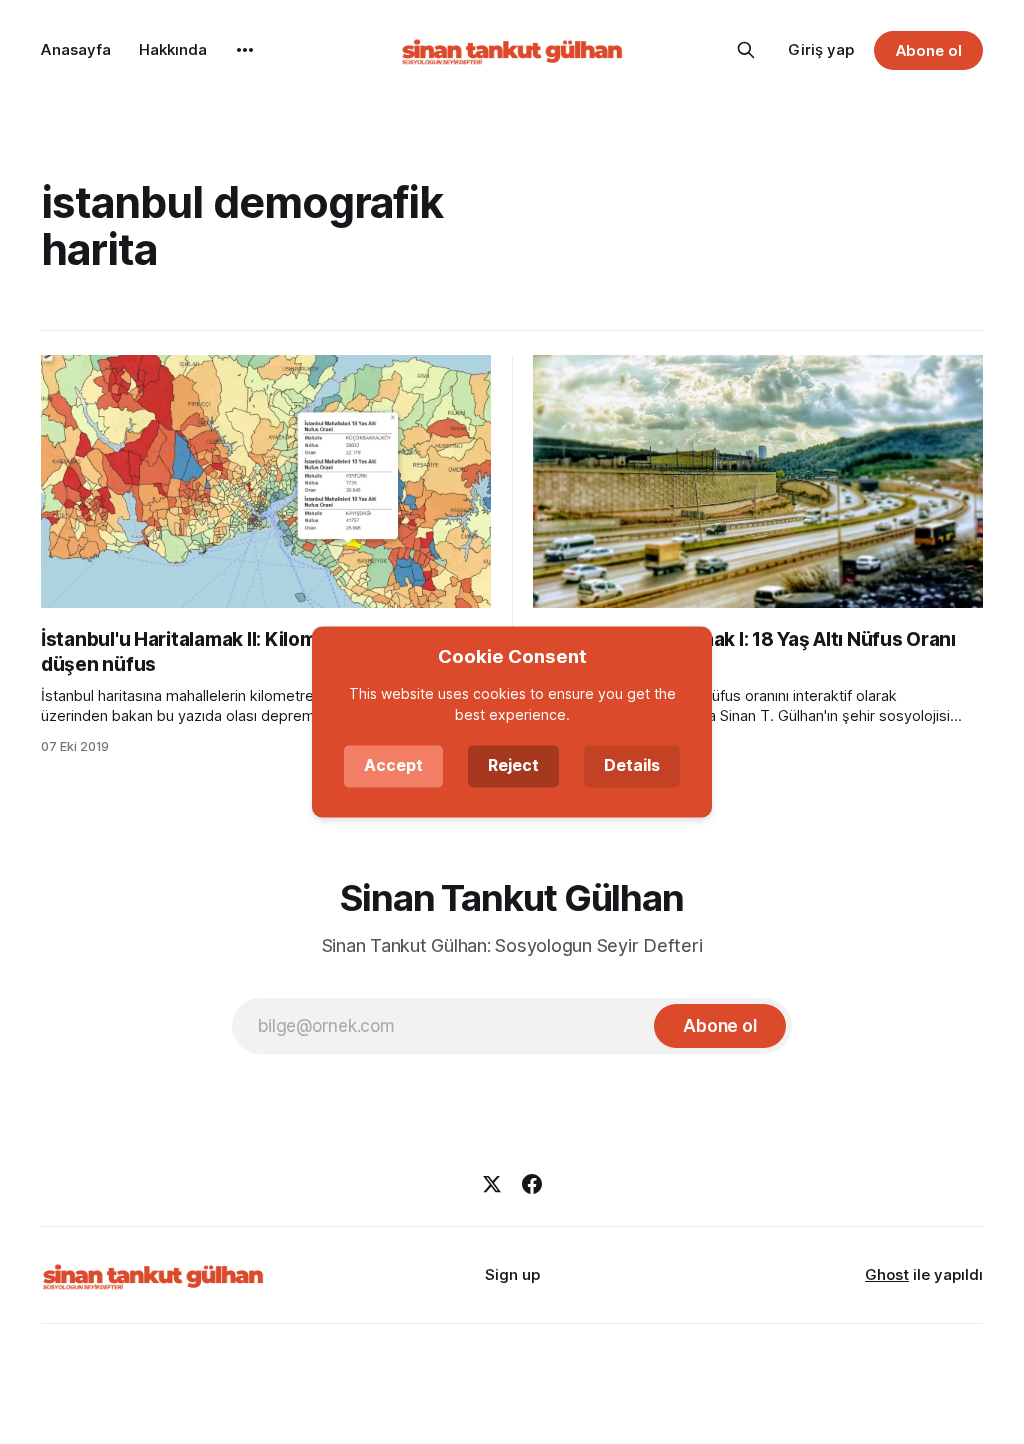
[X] (492, 1184)
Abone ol (929, 50)
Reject (513, 766)
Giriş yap (821, 49)
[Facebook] (532, 1184)
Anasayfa (76, 49)
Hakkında (173, 49)
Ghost (887, 1274)
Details (632, 766)
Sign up (512, 1274)
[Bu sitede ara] (746, 50)
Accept (393, 766)
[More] (245, 50)
